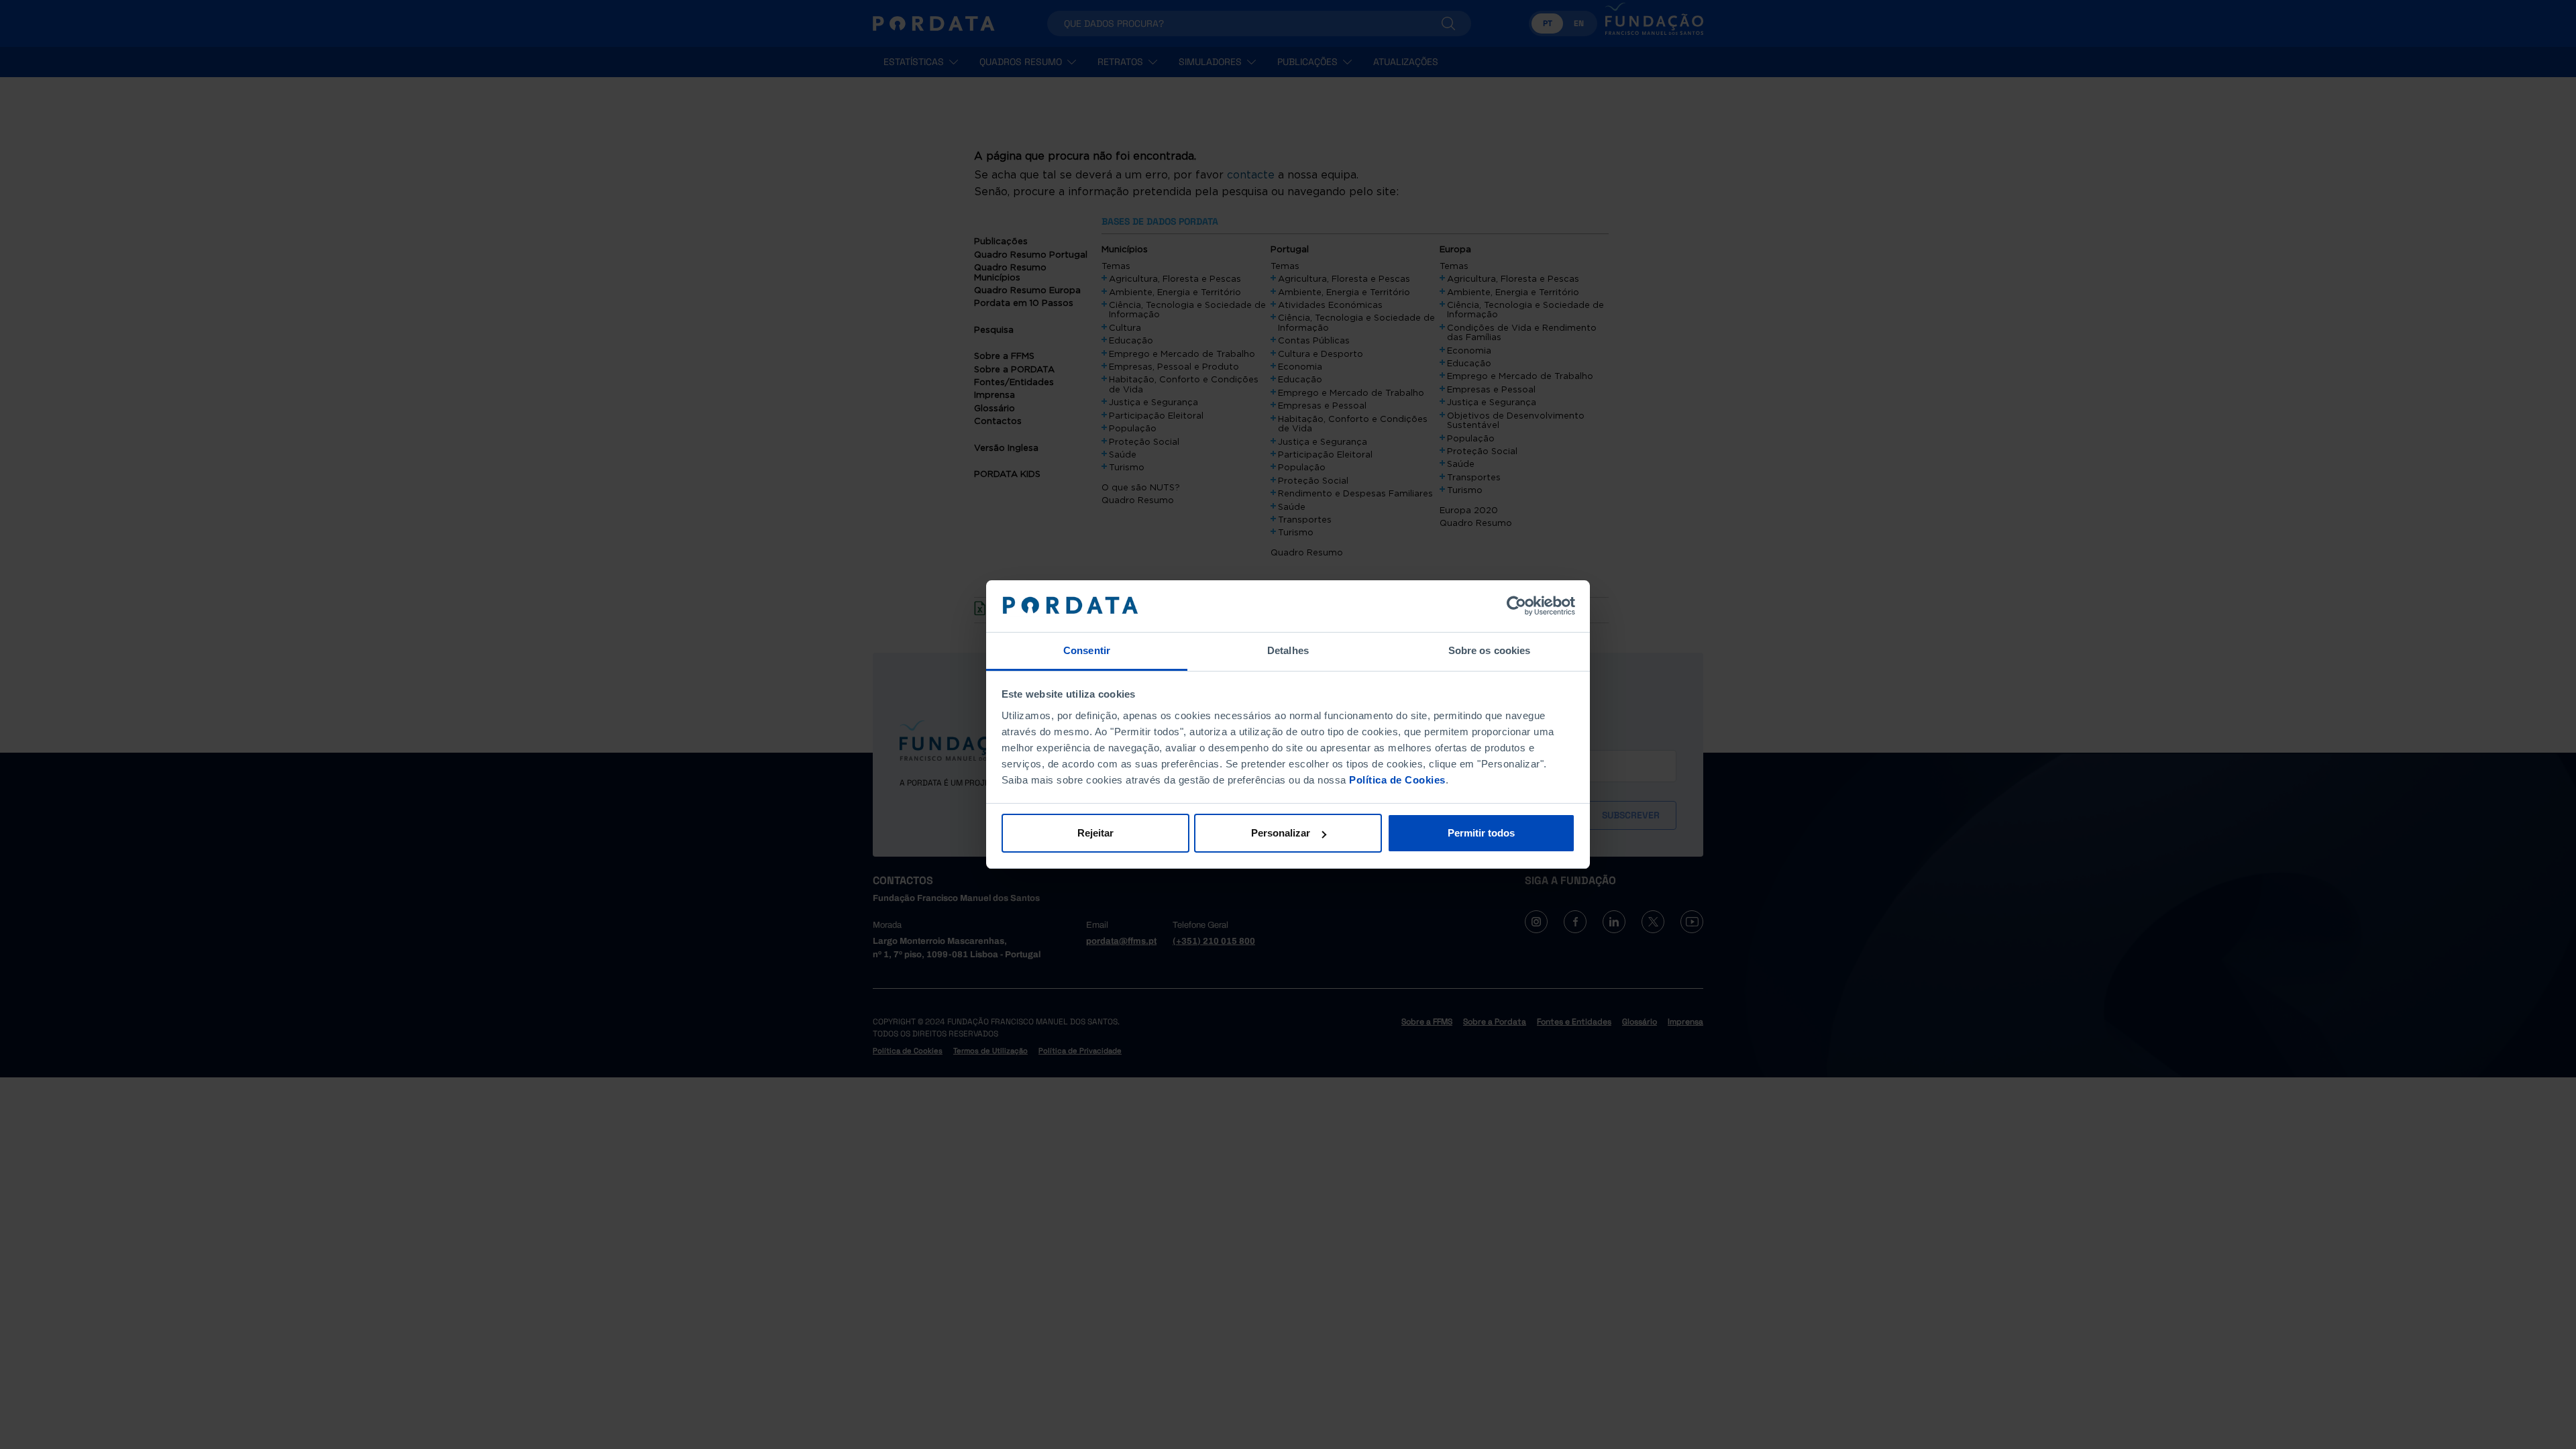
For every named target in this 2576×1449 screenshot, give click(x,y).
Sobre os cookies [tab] (1490, 650)
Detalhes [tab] (1288, 650)
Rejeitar (1095, 833)
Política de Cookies (1397, 780)
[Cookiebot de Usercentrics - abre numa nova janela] (1516, 606)
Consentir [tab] (1087, 650)
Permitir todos (1481, 833)
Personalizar (1281, 833)
